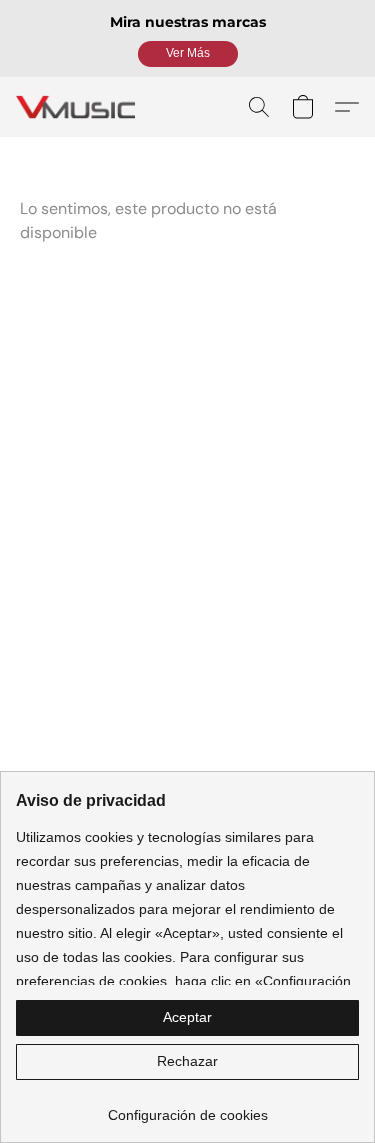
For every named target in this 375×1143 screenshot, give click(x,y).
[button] (188, 54)
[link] (187, 1107)
